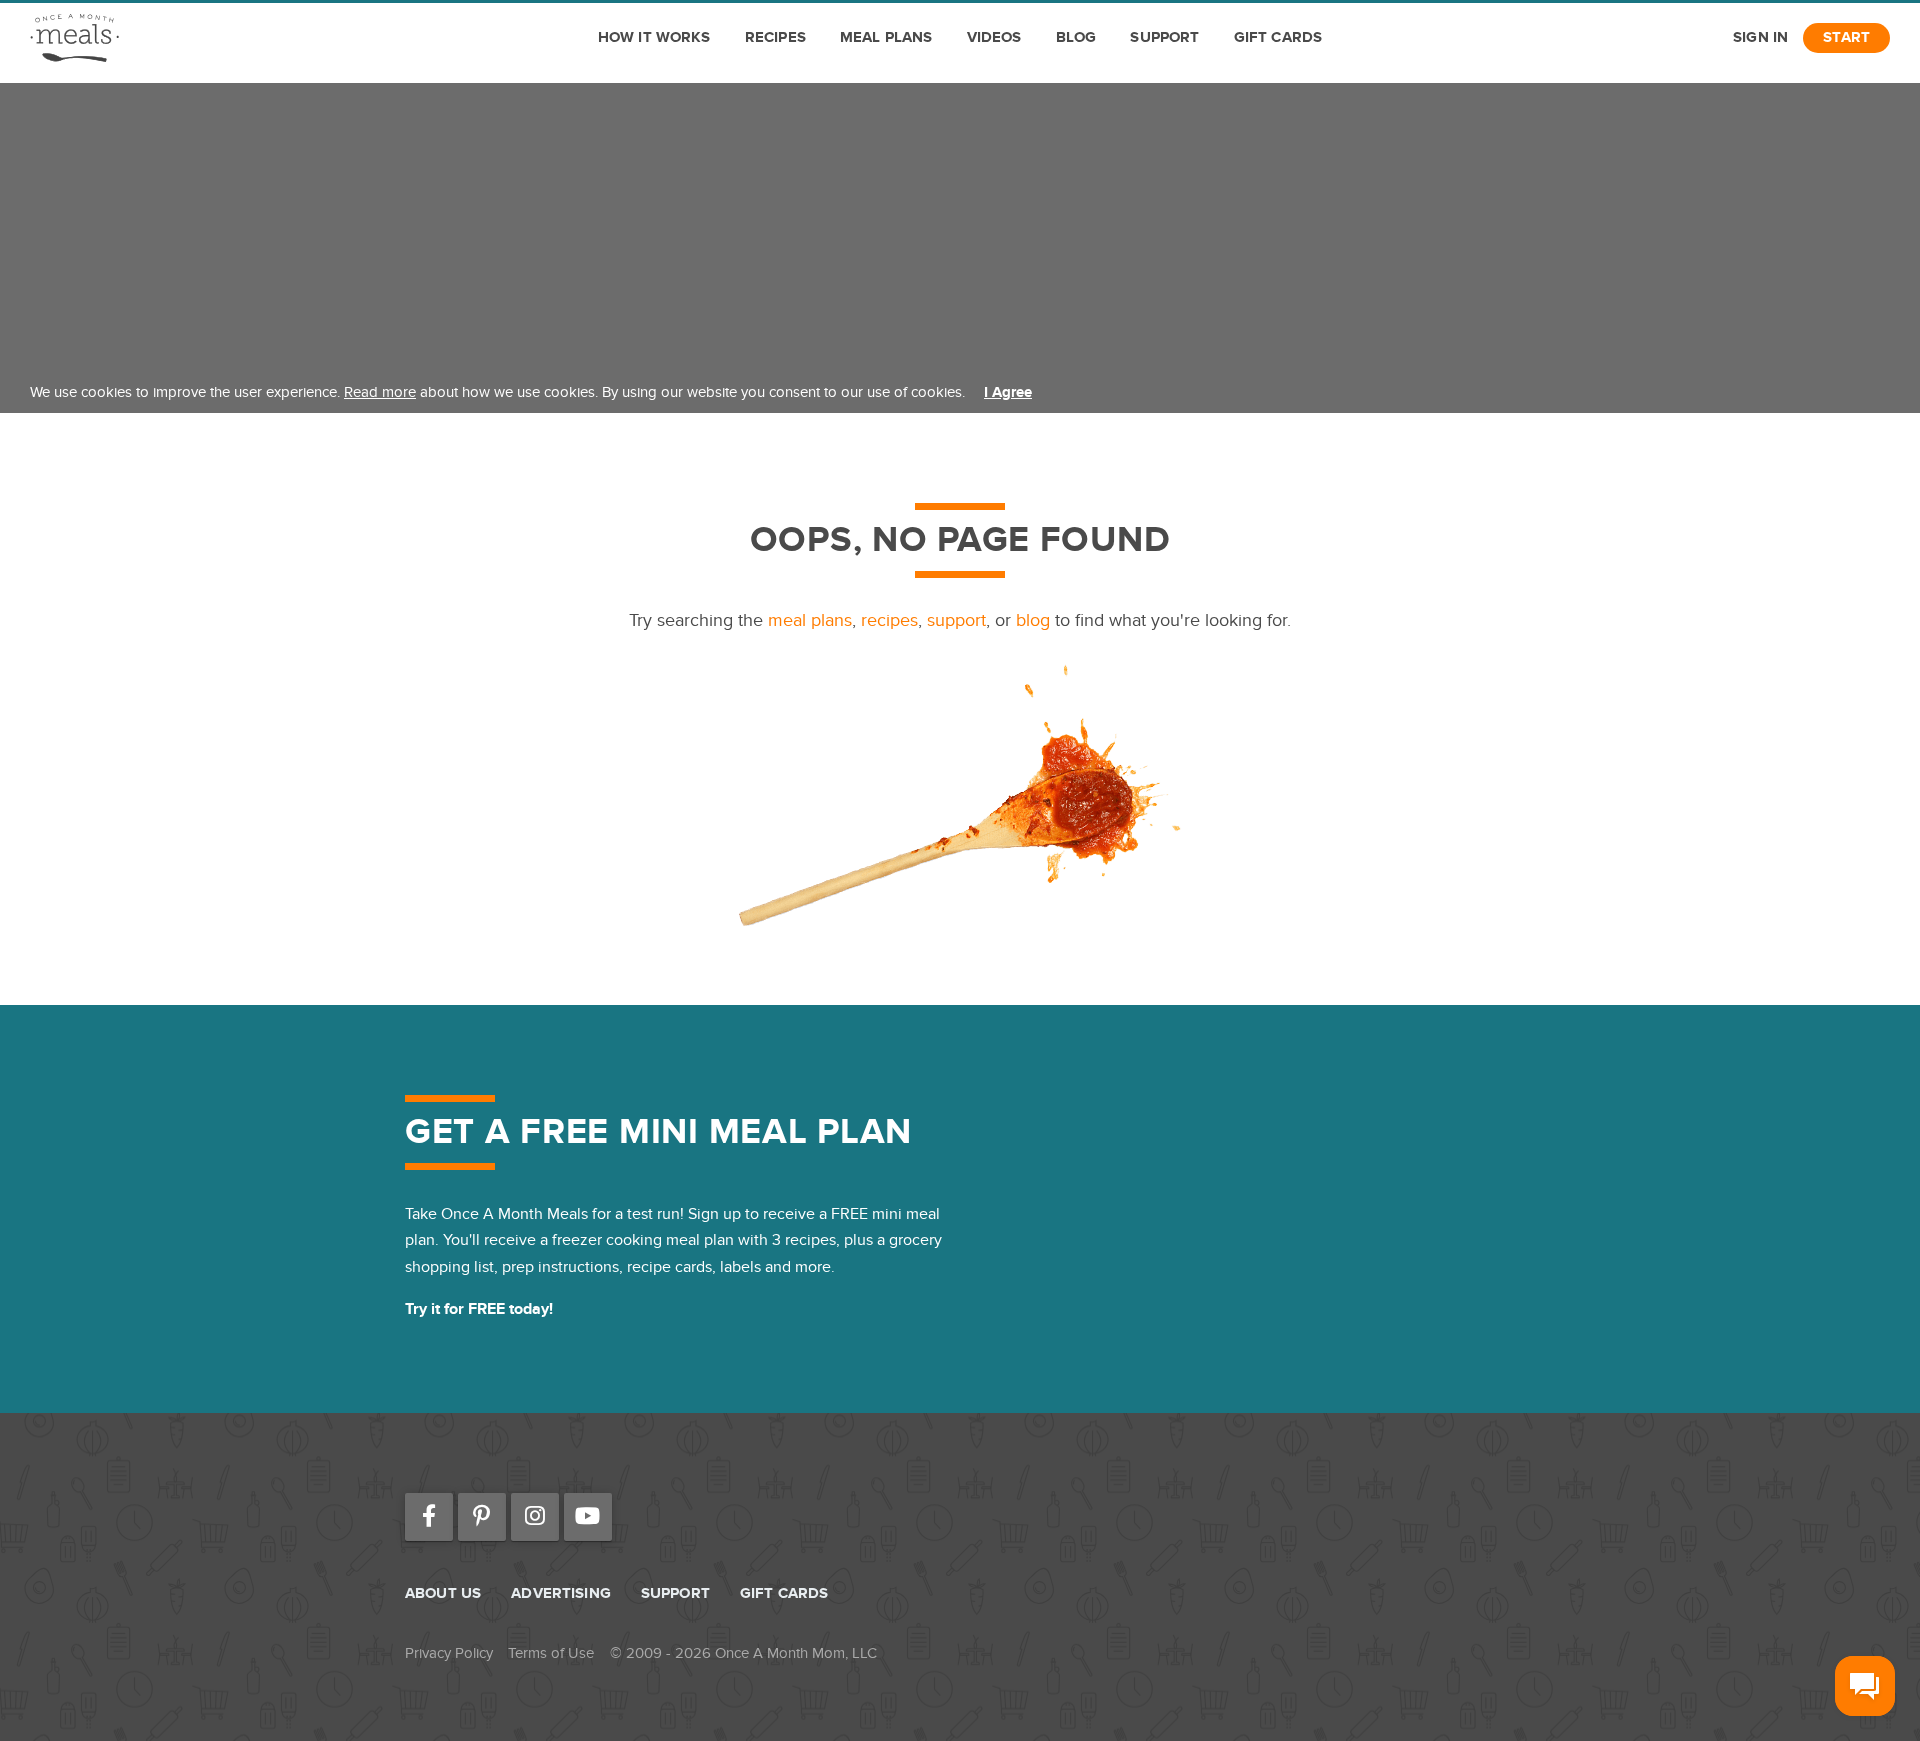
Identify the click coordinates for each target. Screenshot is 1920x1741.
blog (1033, 620)
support (956, 620)
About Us (443, 1593)
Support (1164, 37)
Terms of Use (551, 1653)
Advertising (561, 1593)
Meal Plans (886, 37)
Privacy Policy (449, 1653)
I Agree (1008, 392)
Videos (994, 37)
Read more (380, 392)
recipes (889, 620)
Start (1846, 37)
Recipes (775, 37)
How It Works (654, 37)
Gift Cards (1278, 37)
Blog (1076, 37)
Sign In (1760, 37)
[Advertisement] (960, 223)
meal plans (810, 620)
